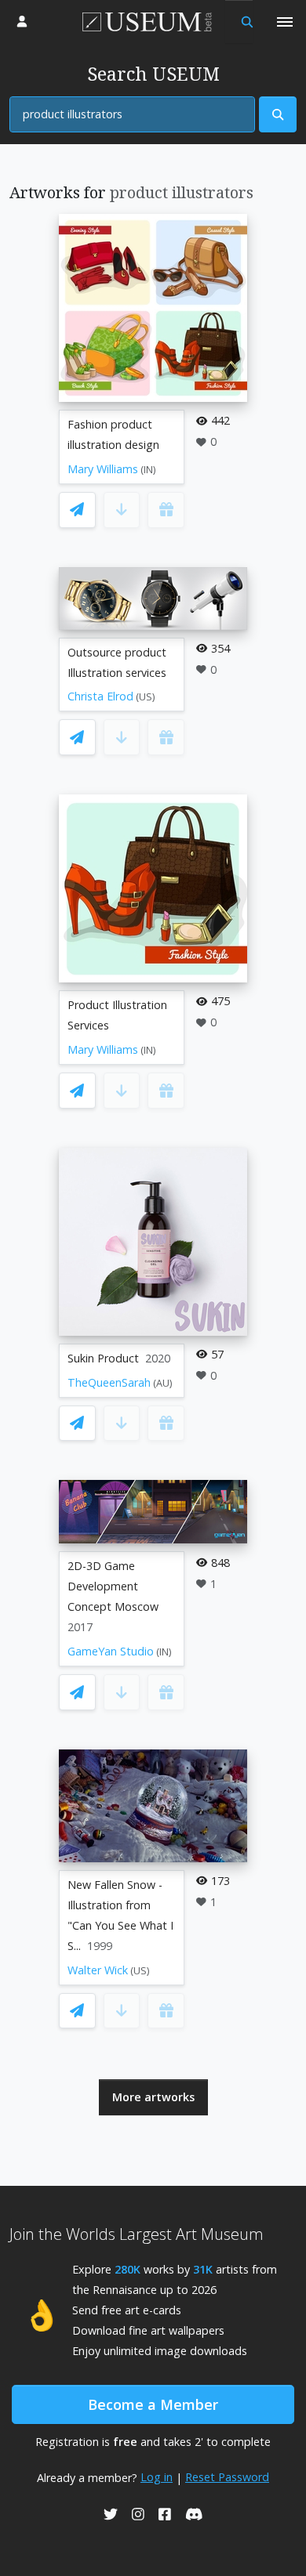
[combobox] (132, 114)
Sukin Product (103, 1358)
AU (163, 1383)
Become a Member (153, 2404)
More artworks (153, 2097)
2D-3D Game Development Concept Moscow (113, 1586)
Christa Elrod (100, 696)
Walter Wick (98, 1970)
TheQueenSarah (109, 1382)
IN (148, 470)
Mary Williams (103, 469)
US (146, 697)
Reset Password (227, 2477)
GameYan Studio (111, 1651)
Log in (157, 2477)
